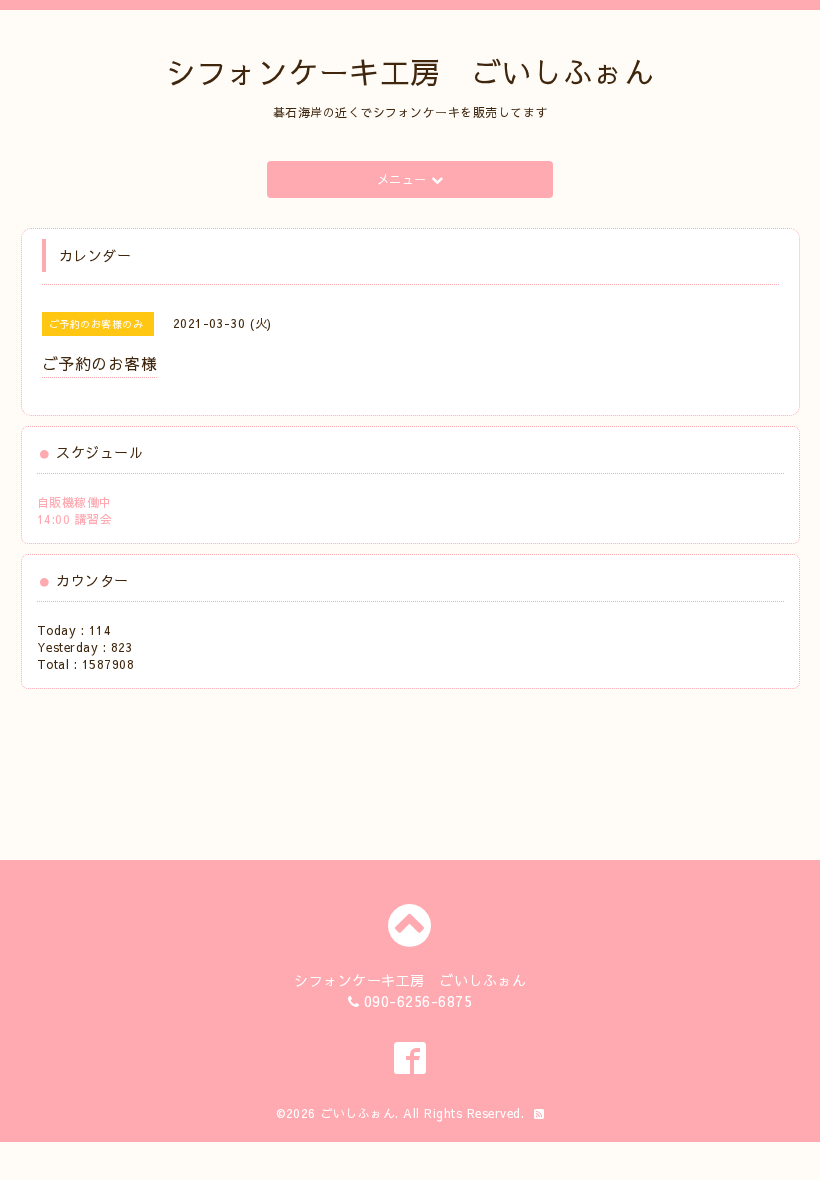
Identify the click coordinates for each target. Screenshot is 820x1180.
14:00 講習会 (75, 519)
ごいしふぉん (357, 1113)
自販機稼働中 (74, 502)
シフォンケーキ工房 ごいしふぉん (410, 71)
